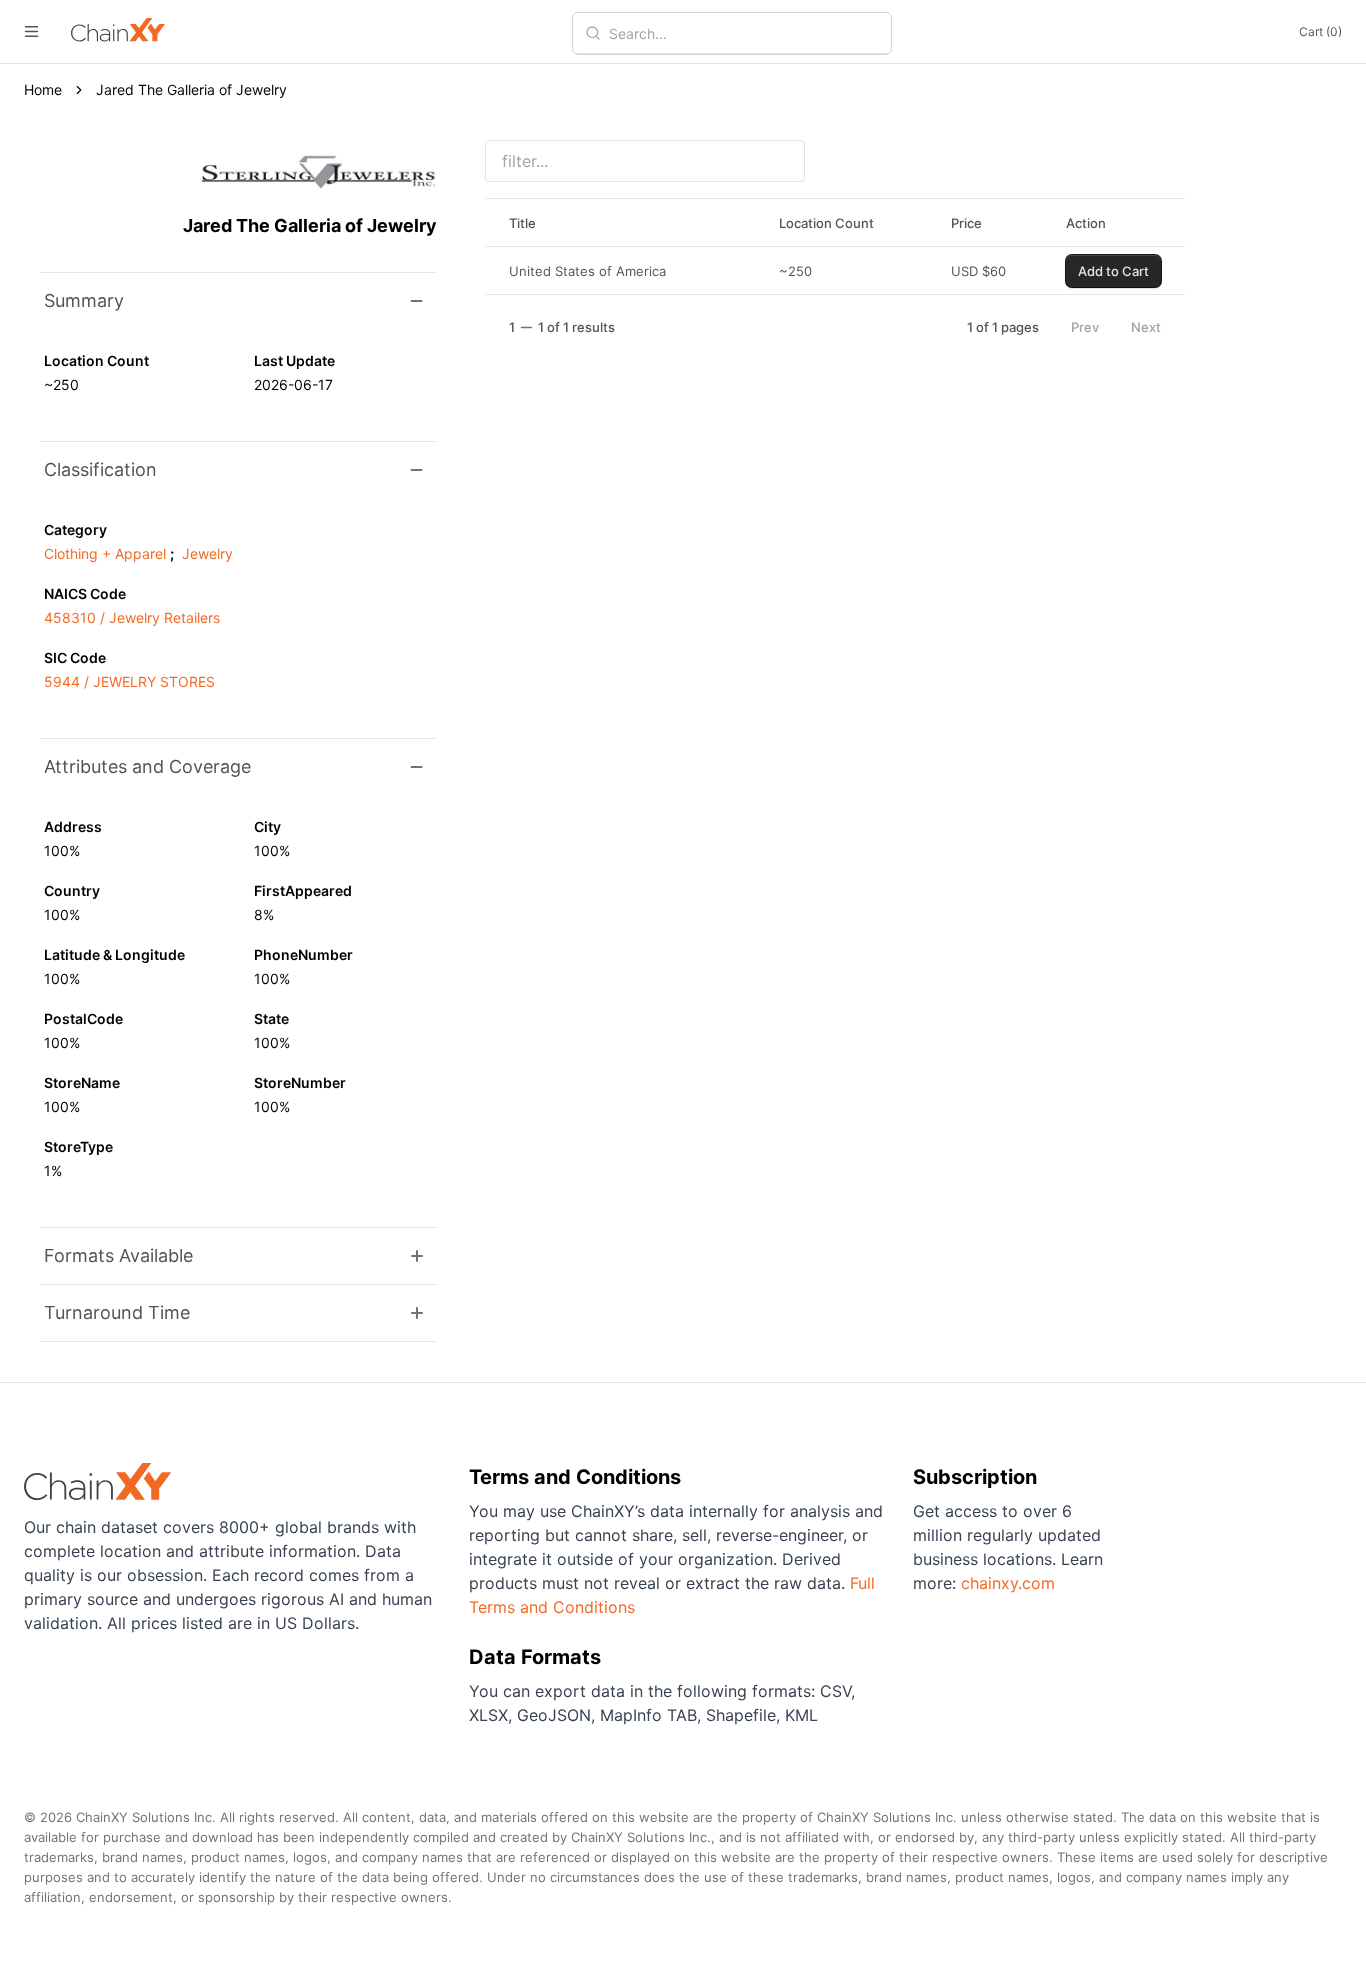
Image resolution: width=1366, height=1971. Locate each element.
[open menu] (31, 31)
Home (43, 89)
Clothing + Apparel (105, 553)
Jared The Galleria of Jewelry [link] (191, 89)
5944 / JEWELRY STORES (129, 681)
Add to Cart (1113, 271)
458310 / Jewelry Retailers (132, 617)
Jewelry (207, 553)
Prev (1085, 327)
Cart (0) (1320, 31)
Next (1146, 327)
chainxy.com (1008, 1583)
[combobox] (744, 33)
